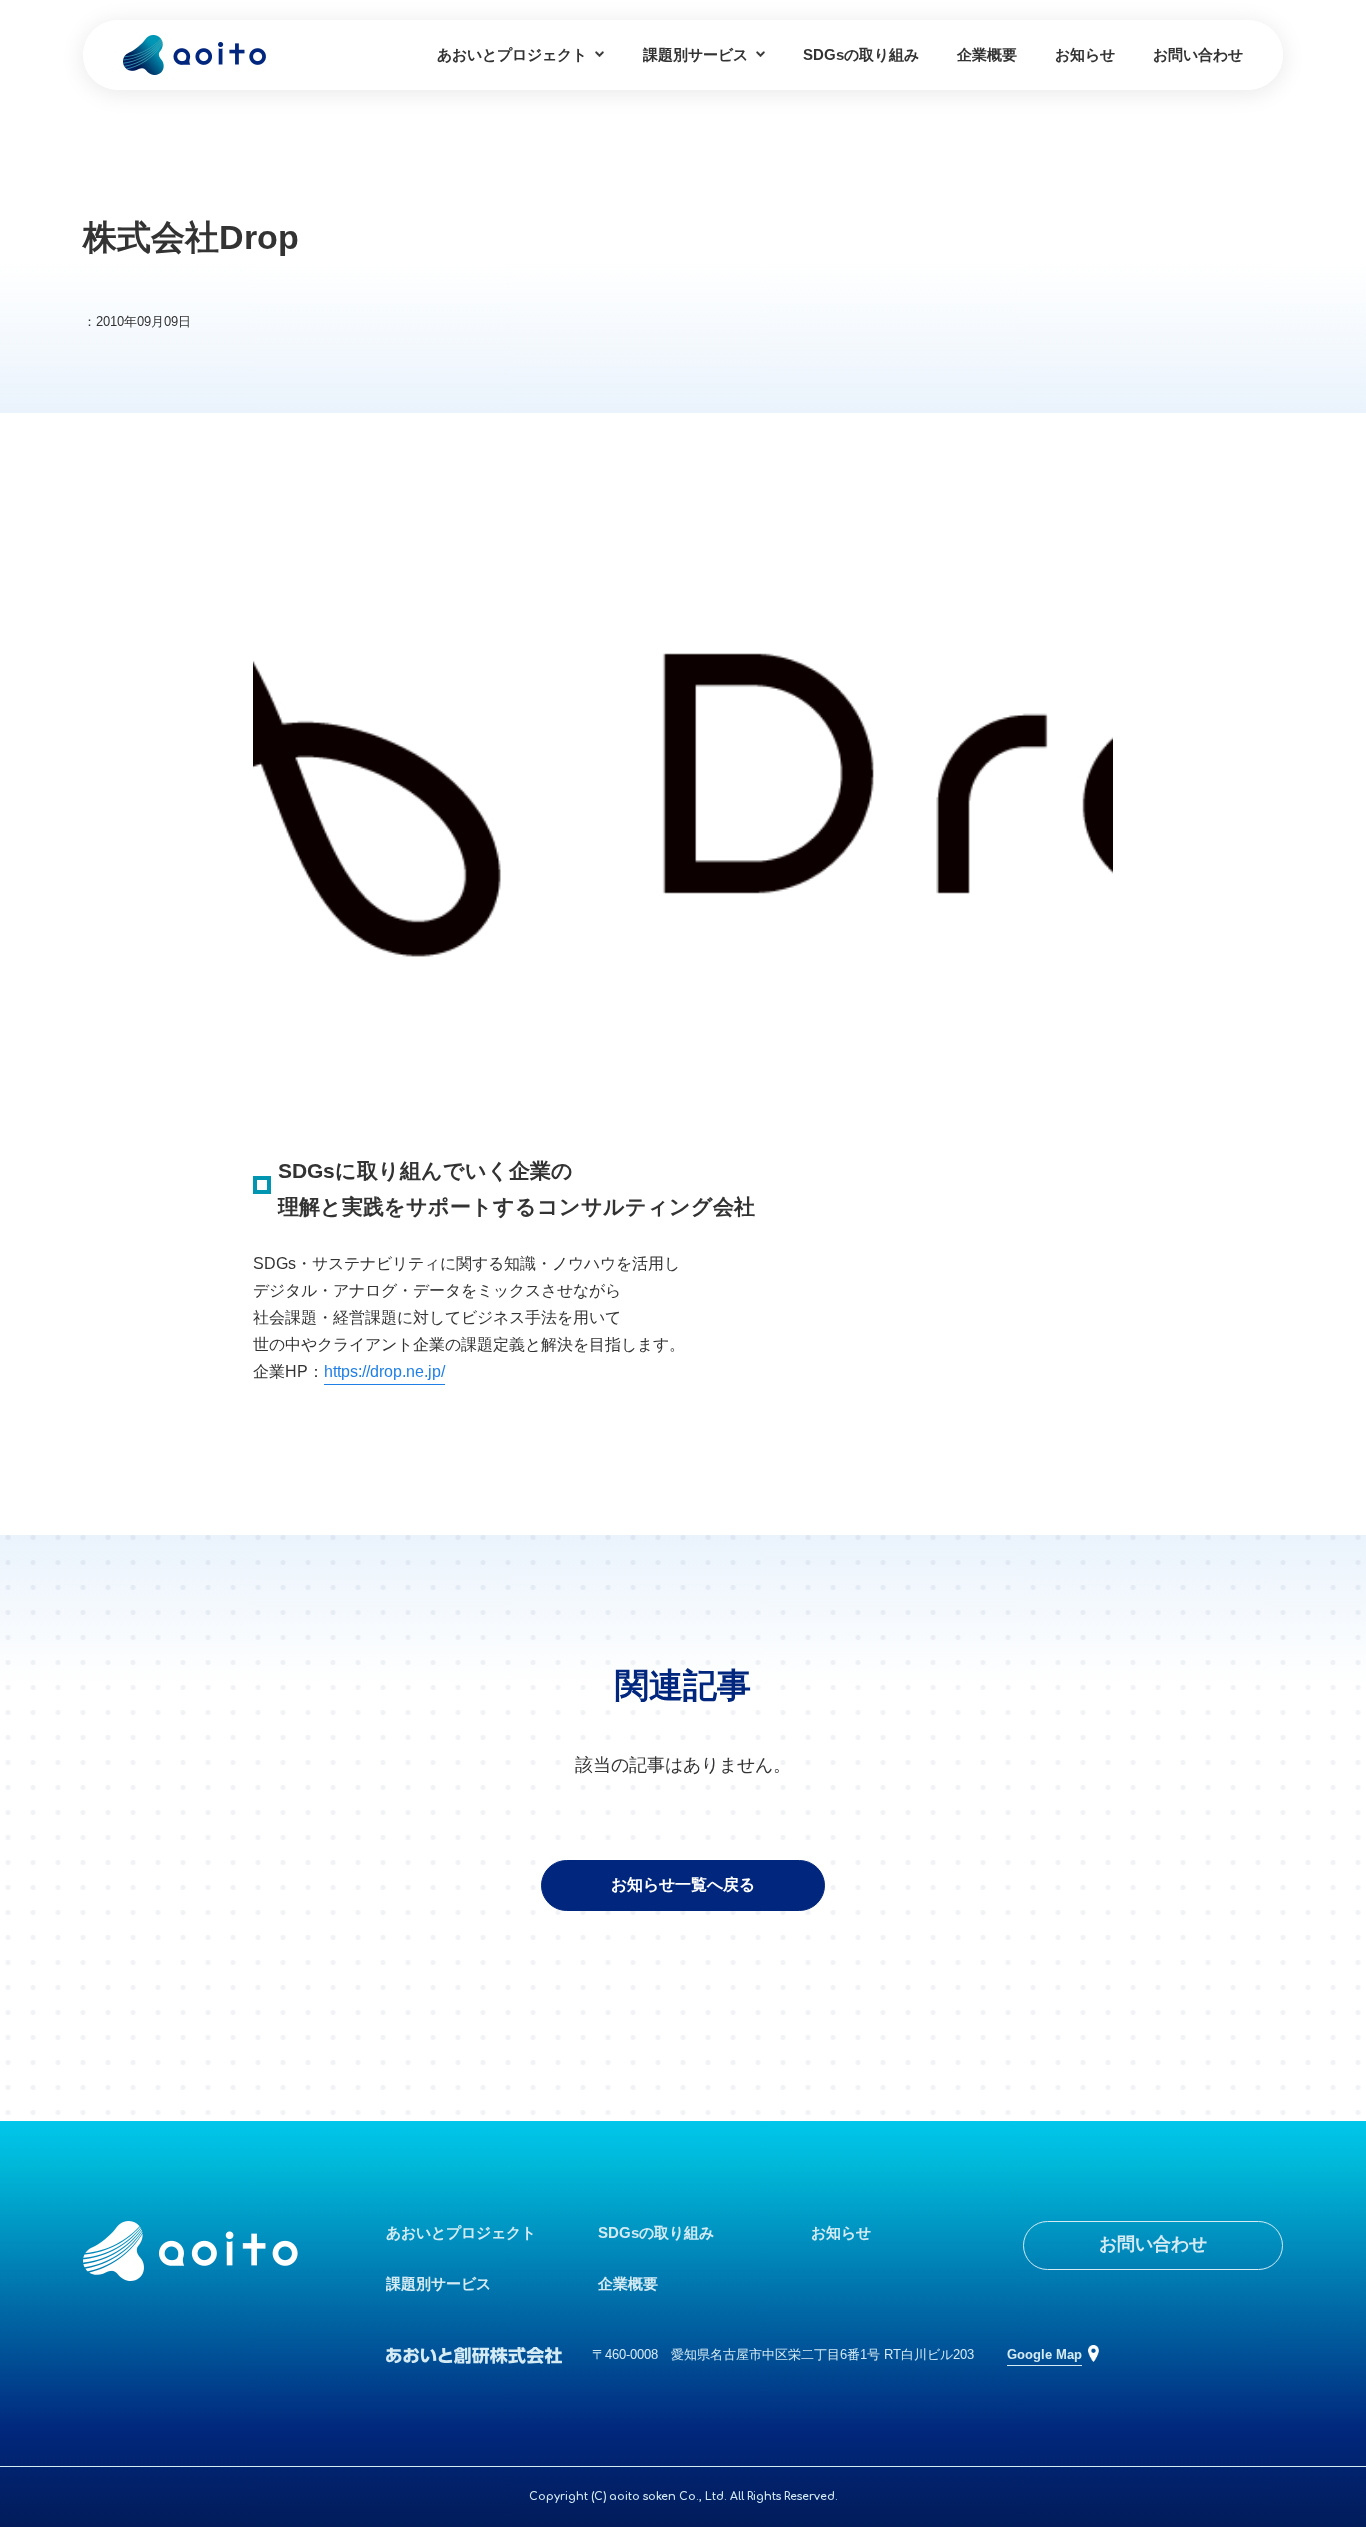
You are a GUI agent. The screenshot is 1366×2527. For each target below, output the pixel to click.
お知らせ (1085, 54)
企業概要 (987, 54)
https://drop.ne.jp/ (384, 1371)
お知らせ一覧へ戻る (683, 1884)
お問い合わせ (1198, 54)
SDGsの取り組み (861, 54)
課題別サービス (695, 54)
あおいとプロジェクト (512, 54)
